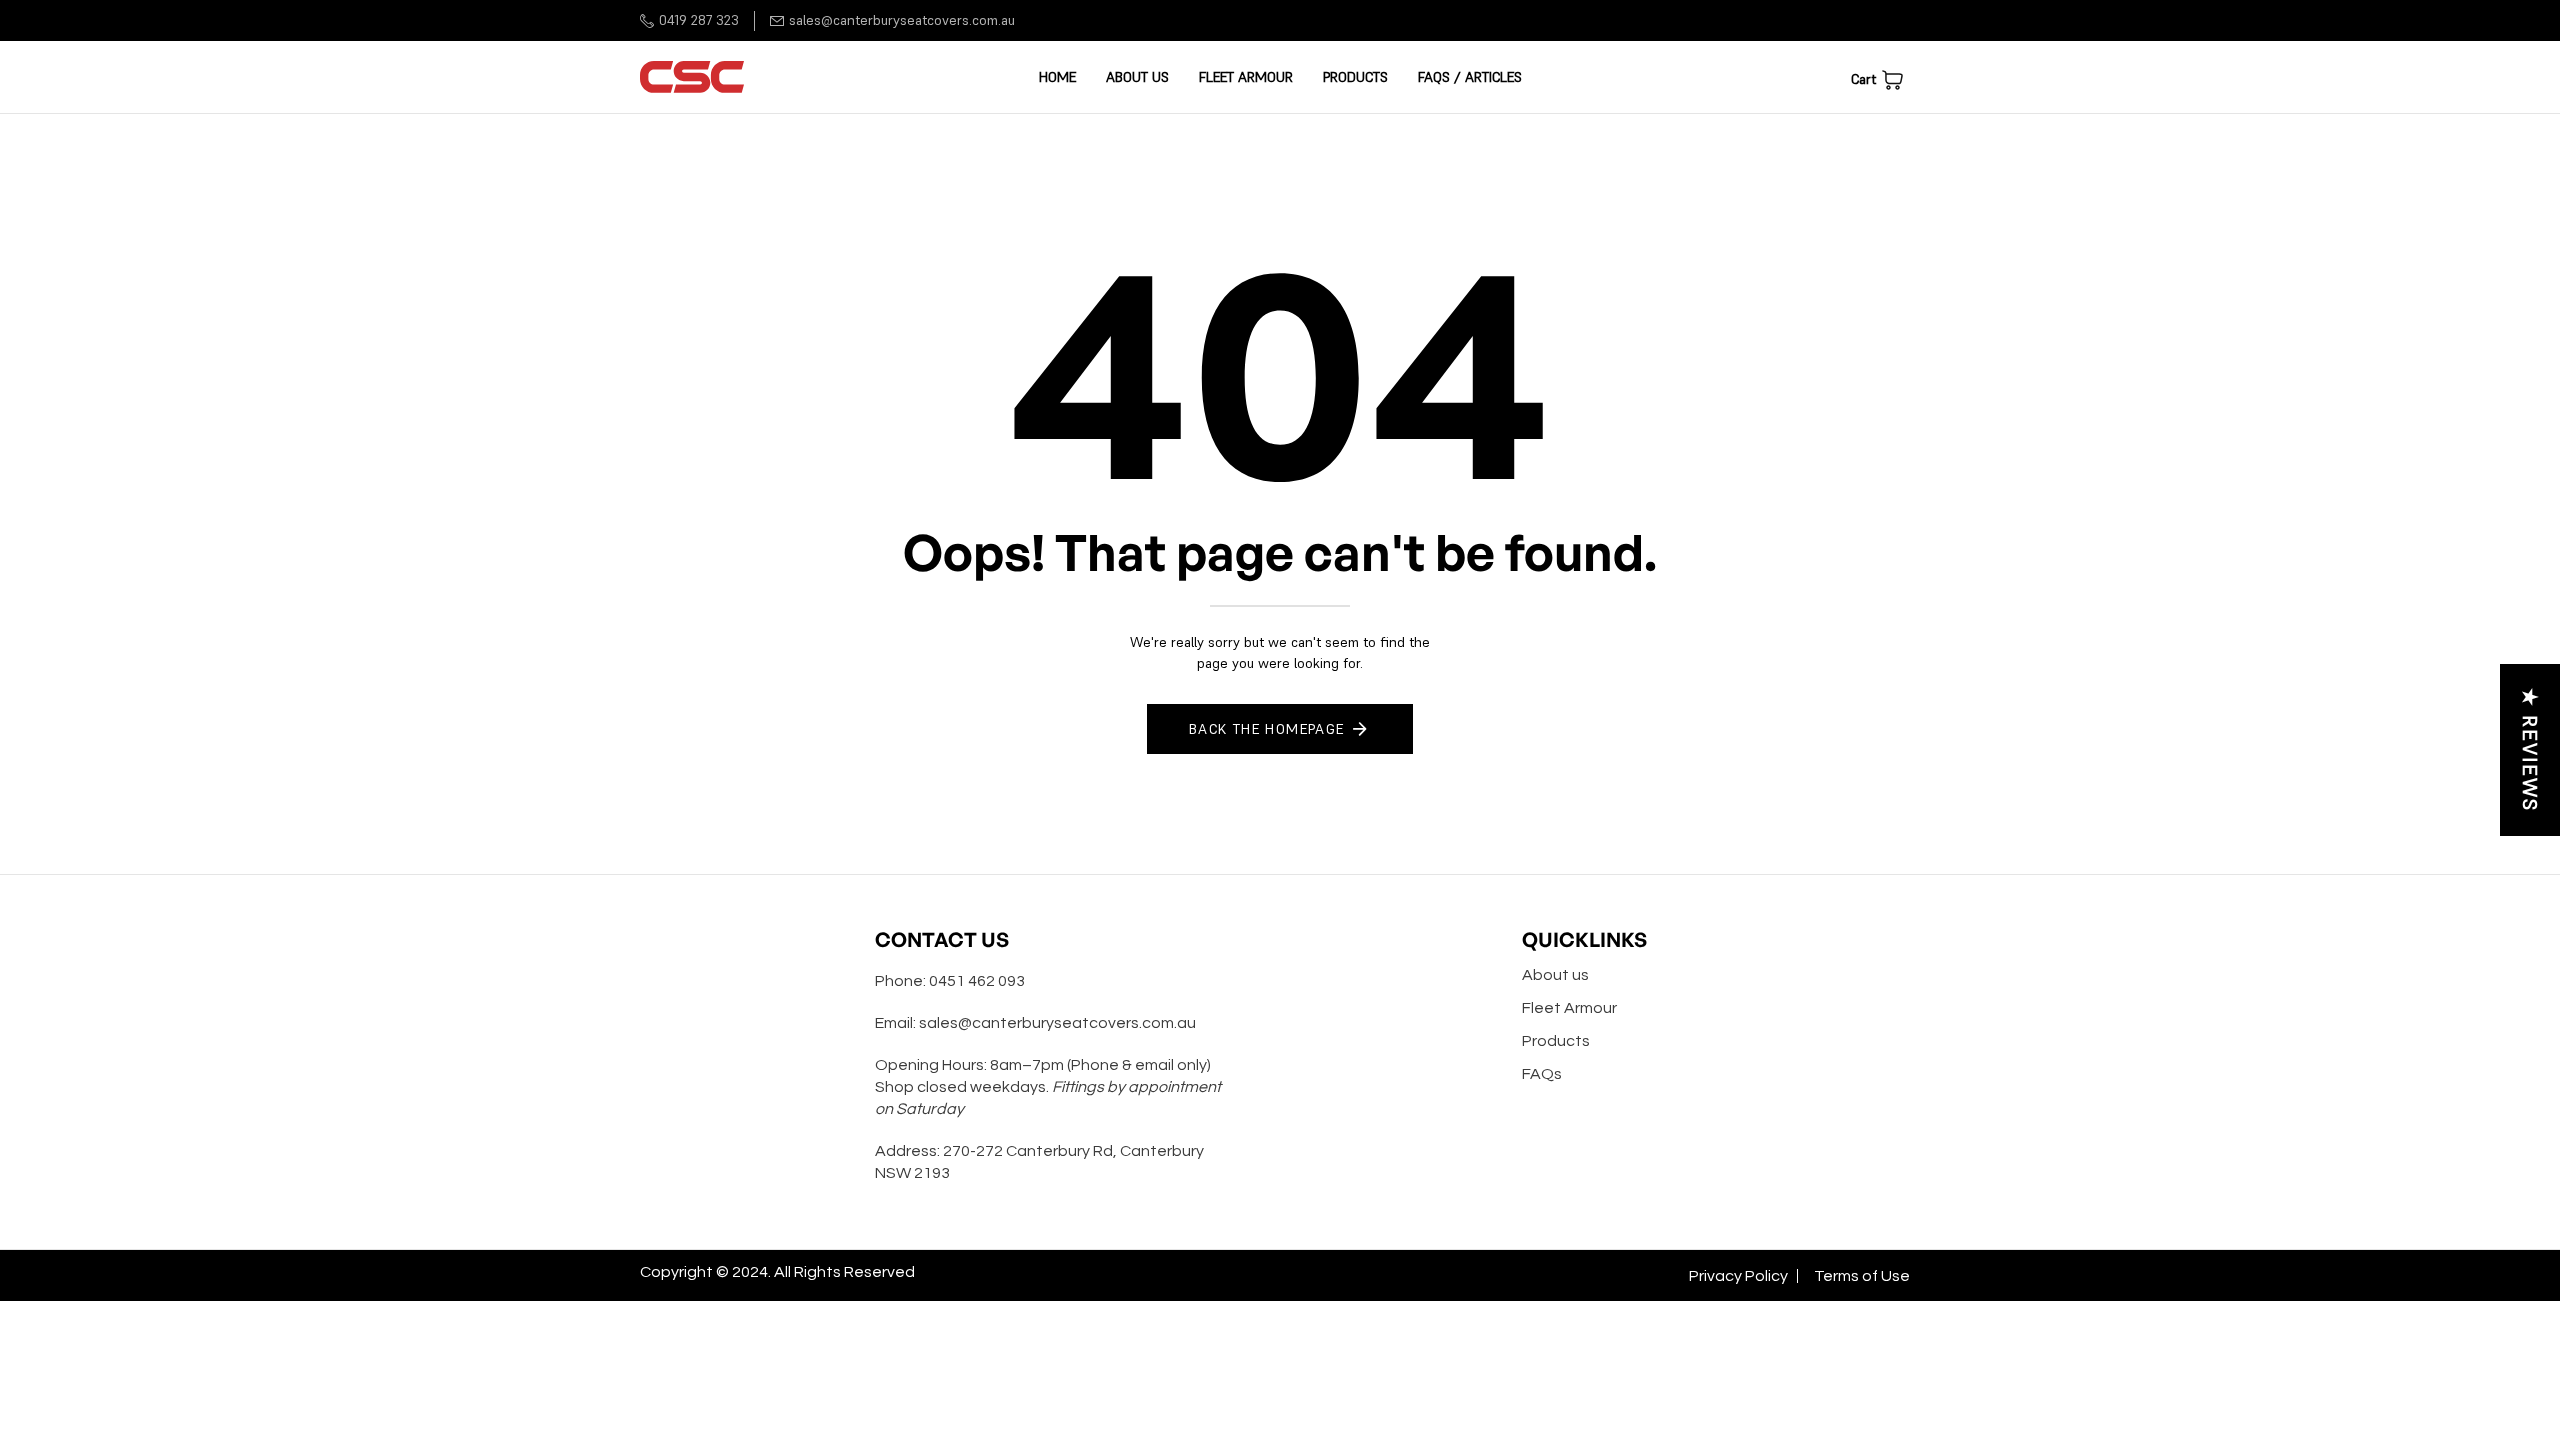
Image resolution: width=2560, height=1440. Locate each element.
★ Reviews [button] (2530, 750)
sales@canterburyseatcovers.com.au (902, 20)
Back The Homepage (1267, 729)
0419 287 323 (699, 20)
